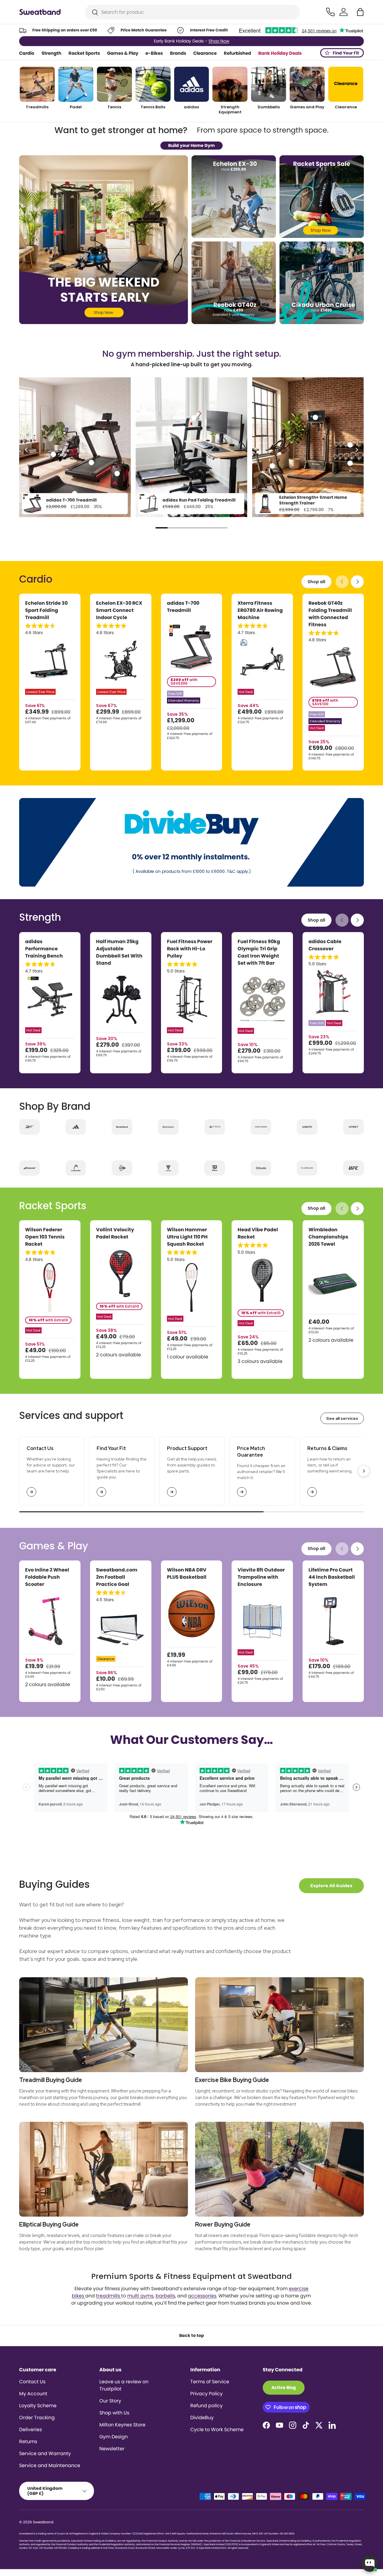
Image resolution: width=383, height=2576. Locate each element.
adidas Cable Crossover (325, 945)
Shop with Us (114, 2413)
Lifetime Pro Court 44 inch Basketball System (332, 1577)
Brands (178, 53)
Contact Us (32, 2382)
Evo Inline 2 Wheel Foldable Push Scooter (47, 1577)
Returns (28, 2441)
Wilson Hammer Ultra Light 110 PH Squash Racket (187, 1237)
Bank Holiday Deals (280, 53)
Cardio (27, 53)
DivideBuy (202, 2418)
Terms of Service (210, 2382)
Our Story (110, 2401)
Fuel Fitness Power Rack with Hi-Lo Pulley (190, 949)
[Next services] (364, 1471)
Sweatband (43, 2522)
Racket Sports (84, 53)
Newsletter (112, 2449)
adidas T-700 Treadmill (71, 500)
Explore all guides (331, 1886)
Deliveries (31, 2430)
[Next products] (357, 582)
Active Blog (284, 2387)
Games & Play (123, 53)
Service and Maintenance (50, 2465)
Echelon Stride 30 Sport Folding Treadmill (46, 610)
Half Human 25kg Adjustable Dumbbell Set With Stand (119, 952)
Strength (51, 53)
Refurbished (237, 53)
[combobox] (193, 12)
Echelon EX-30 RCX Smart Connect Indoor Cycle (119, 610)
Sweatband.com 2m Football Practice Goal (117, 1577)
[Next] (356, 450)
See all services (342, 1418)
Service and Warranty (45, 2453)
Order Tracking (37, 2418)
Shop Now (218, 41)
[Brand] (29, 1127)
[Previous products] (342, 582)
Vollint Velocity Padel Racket (115, 1233)
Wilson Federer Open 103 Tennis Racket (45, 1237)
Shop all (316, 582)
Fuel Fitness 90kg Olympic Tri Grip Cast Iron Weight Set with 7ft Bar (259, 952)
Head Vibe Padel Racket (258, 1233)
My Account (33, 2394)
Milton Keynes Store (122, 2425)
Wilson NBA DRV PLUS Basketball (187, 1573)
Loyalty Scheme (38, 2406)
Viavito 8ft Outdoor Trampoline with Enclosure (261, 1577)
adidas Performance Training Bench (44, 949)
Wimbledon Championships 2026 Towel (328, 1237)
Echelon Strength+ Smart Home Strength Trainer (313, 500)
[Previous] (27, 450)
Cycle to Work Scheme (217, 2430)
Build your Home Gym (191, 145)
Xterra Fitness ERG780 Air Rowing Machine (260, 610)
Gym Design (114, 2437)
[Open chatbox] (370, 2563)
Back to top (192, 2335)
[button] (360, 12)
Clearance (205, 53)
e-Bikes (154, 53)
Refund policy (206, 2406)
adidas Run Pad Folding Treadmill (199, 500)
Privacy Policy (206, 2394)
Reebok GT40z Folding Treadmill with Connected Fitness (330, 614)
